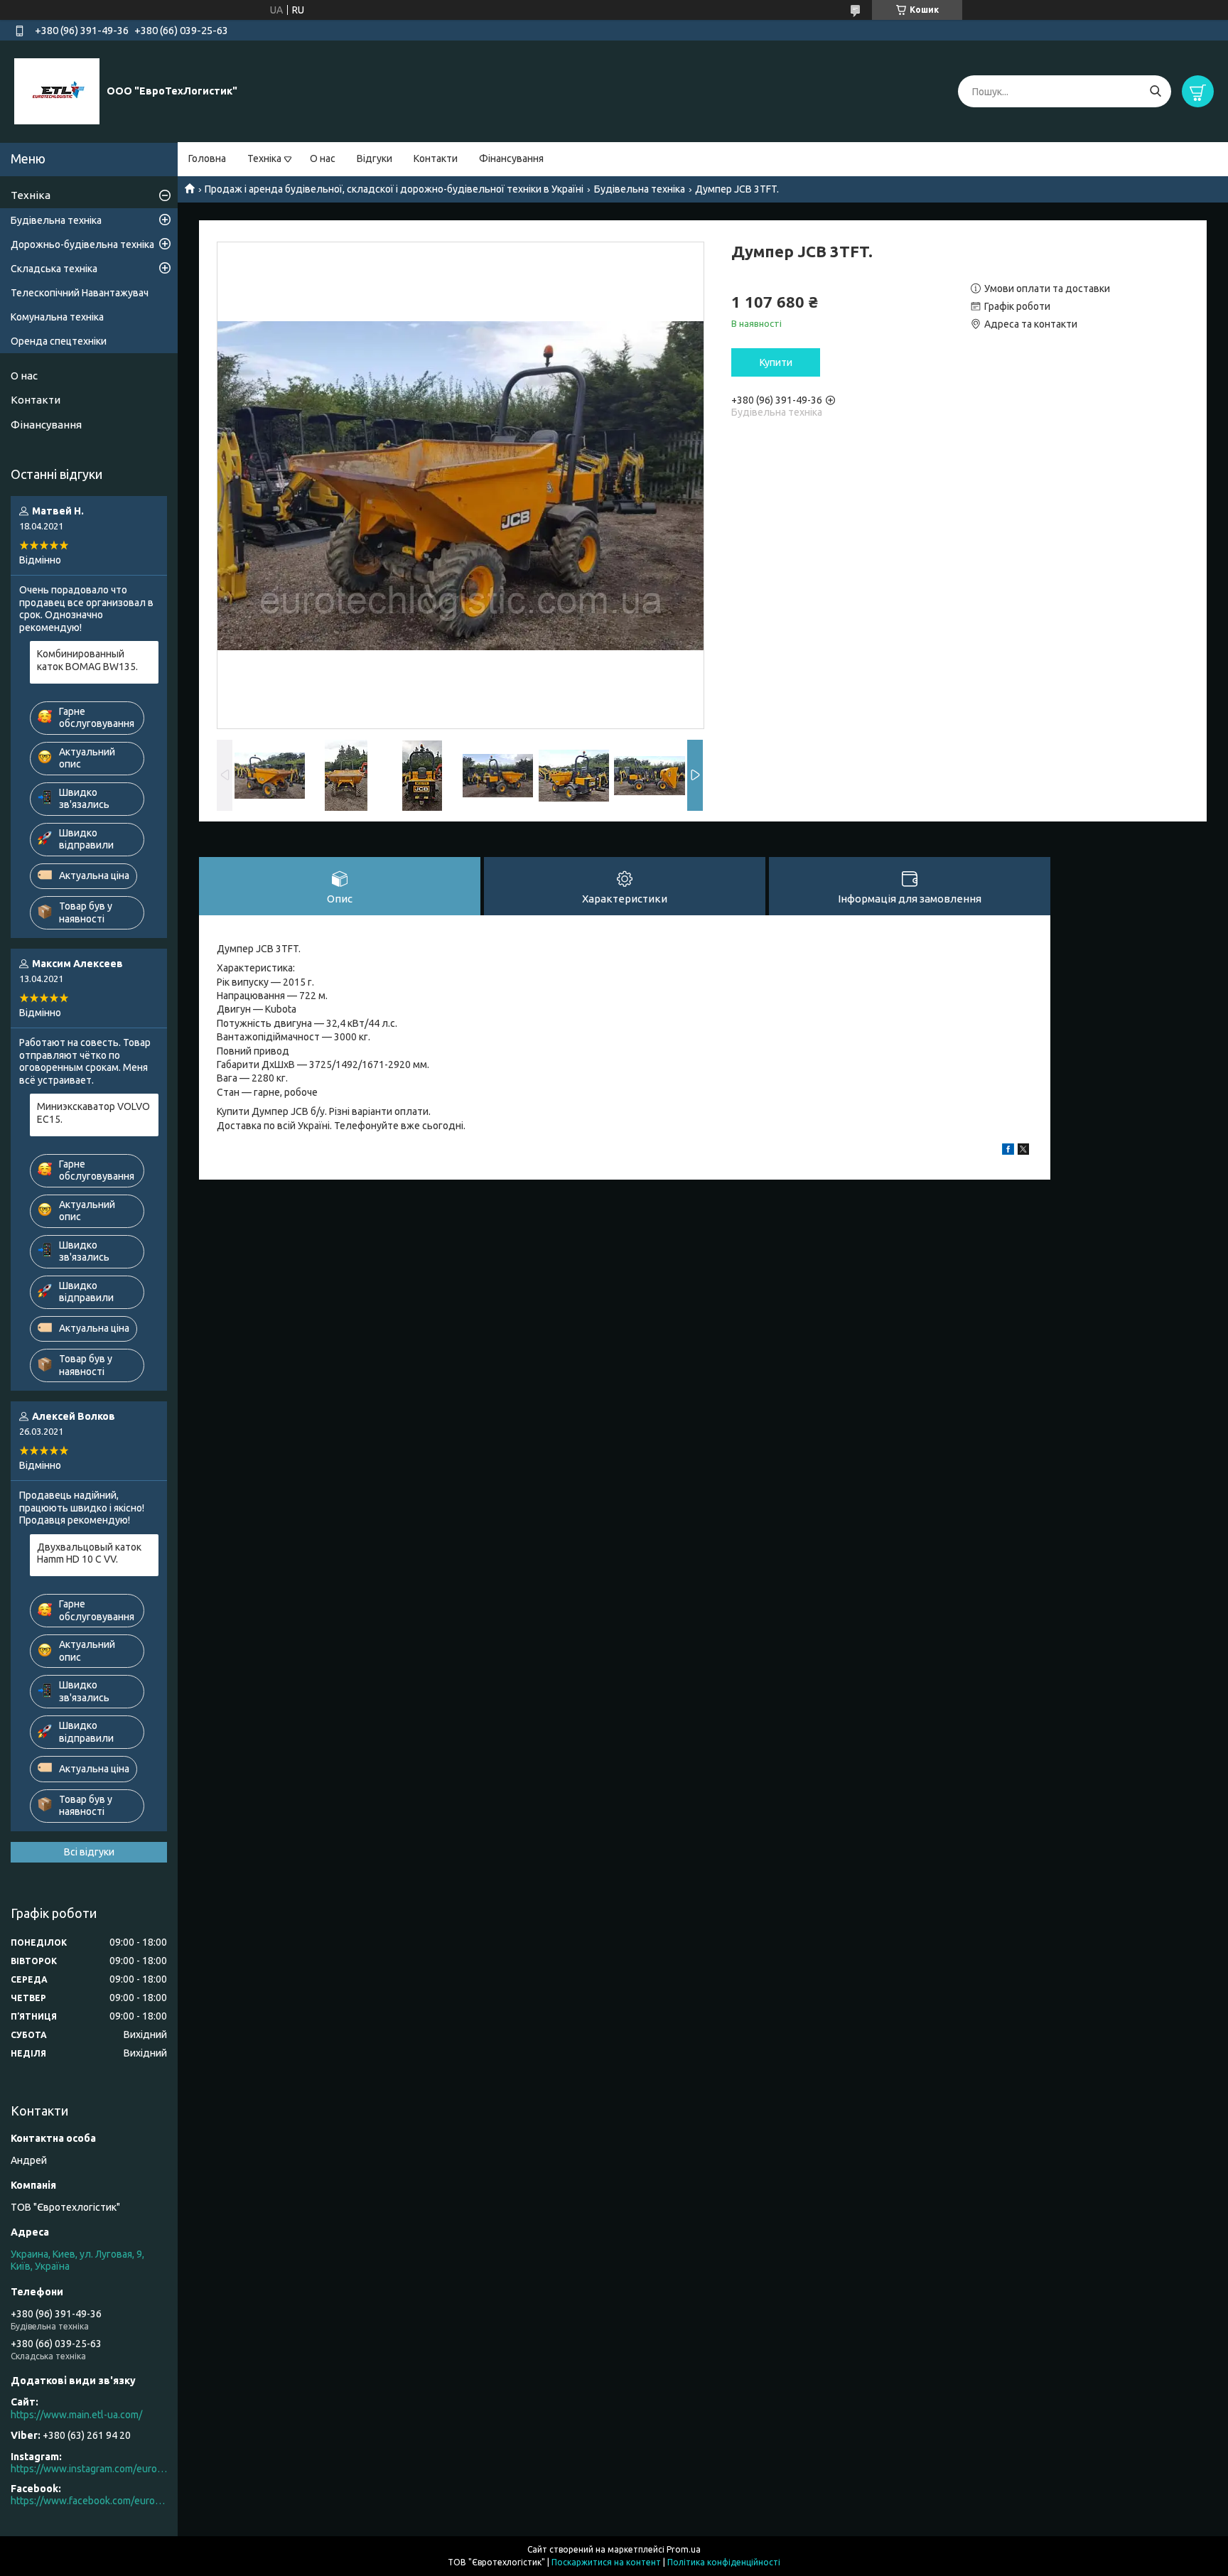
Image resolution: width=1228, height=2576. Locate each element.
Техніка (264, 158)
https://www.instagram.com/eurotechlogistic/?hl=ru (89, 2469)
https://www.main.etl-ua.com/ (76, 2415)
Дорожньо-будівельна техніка (82, 244)
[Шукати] (1155, 91)
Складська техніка (54, 269)
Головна (207, 158)
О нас (323, 158)
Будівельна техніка (640, 189)
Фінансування (511, 158)
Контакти (436, 158)
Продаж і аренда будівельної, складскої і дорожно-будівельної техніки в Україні (394, 189)
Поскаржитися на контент (606, 2562)
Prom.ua (684, 2549)
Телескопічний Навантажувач (80, 293)
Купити (776, 362)
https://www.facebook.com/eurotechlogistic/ (89, 2501)
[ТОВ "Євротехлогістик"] (57, 91)
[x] (1023, 1151)
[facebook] (1008, 1151)
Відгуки (375, 158)
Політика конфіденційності (724, 2562)
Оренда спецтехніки (59, 341)
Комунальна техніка (57, 317)
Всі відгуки (89, 1852)
